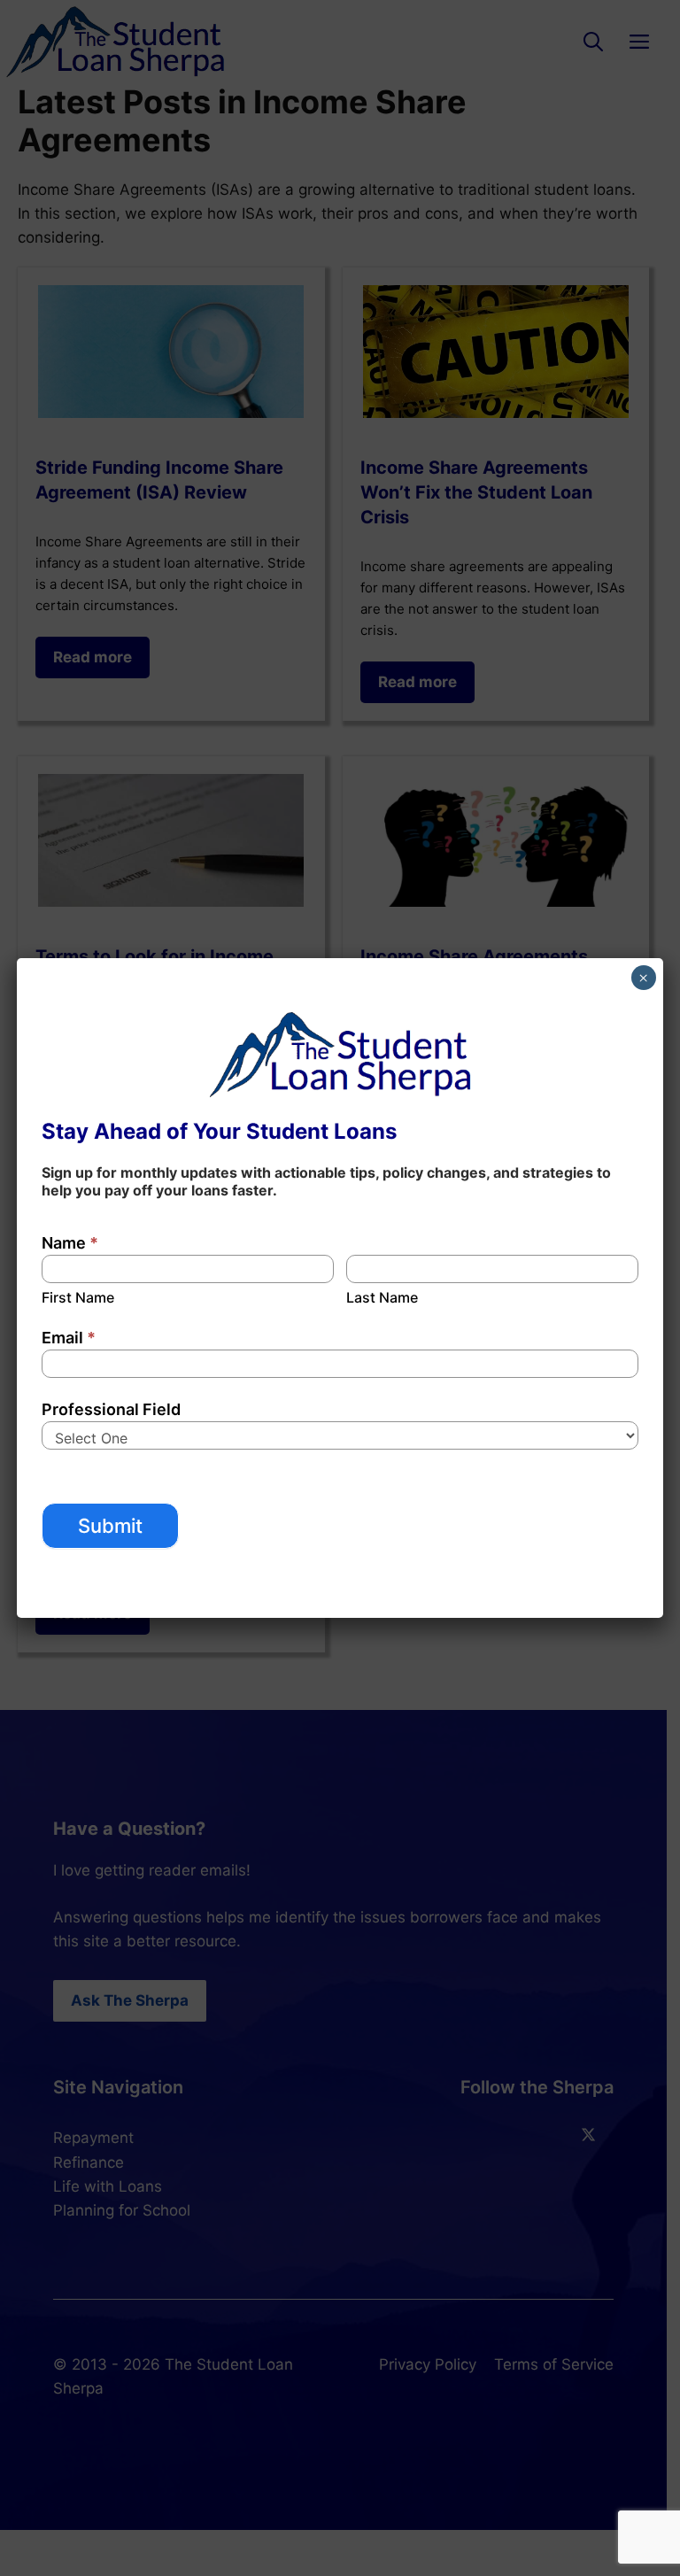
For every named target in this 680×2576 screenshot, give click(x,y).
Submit (110, 1526)
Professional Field (111, 1409)
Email (69, 1338)
